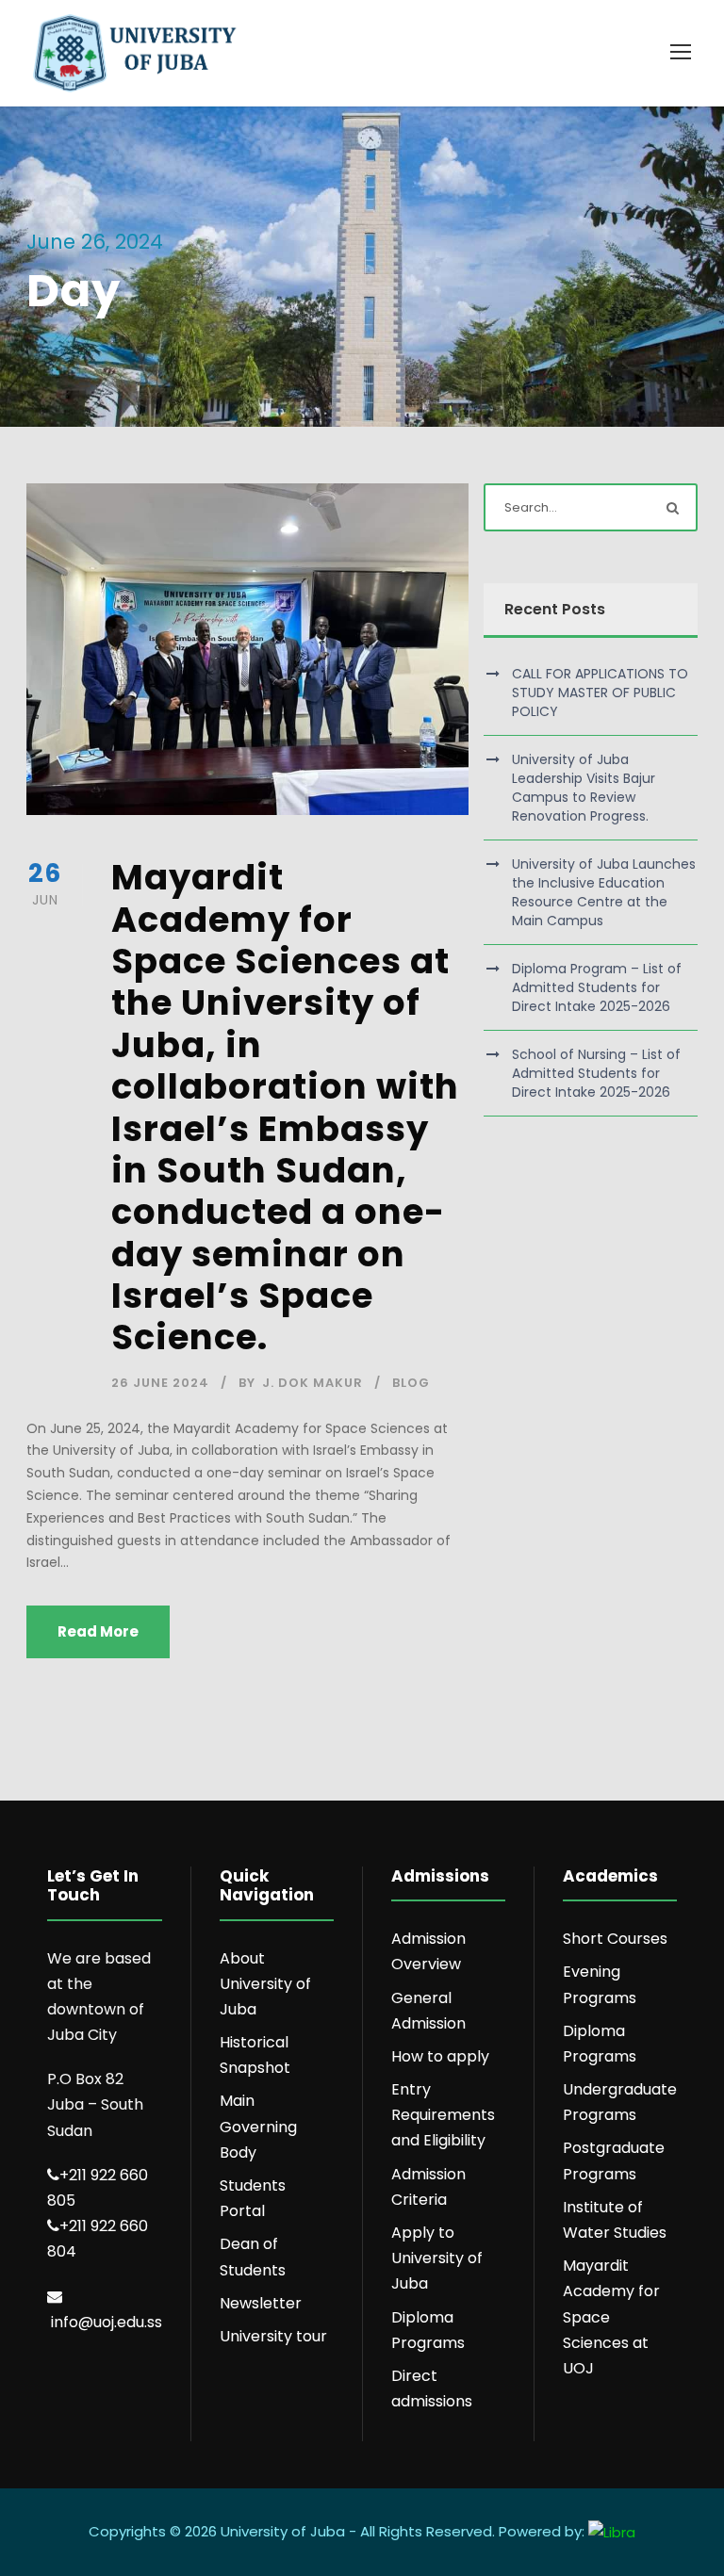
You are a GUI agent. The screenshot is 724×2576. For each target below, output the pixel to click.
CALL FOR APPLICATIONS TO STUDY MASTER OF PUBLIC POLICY (600, 693)
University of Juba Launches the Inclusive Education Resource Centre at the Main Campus (604, 892)
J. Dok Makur (313, 1383)
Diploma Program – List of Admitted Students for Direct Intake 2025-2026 (597, 987)
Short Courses (615, 1939)
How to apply (440, 2056)
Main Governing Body (258, 2126)
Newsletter (261, 2303)
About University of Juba (265, 1984)
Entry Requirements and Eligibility (443, 2115)
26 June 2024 (160, 1383)
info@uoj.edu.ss (107, 2322)
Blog (411, 1383)
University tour (273, 2336)
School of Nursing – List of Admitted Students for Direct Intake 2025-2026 (596, 1073)
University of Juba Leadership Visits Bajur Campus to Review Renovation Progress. (584, 788)
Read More (98, 1631)
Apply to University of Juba (437, 2258)
